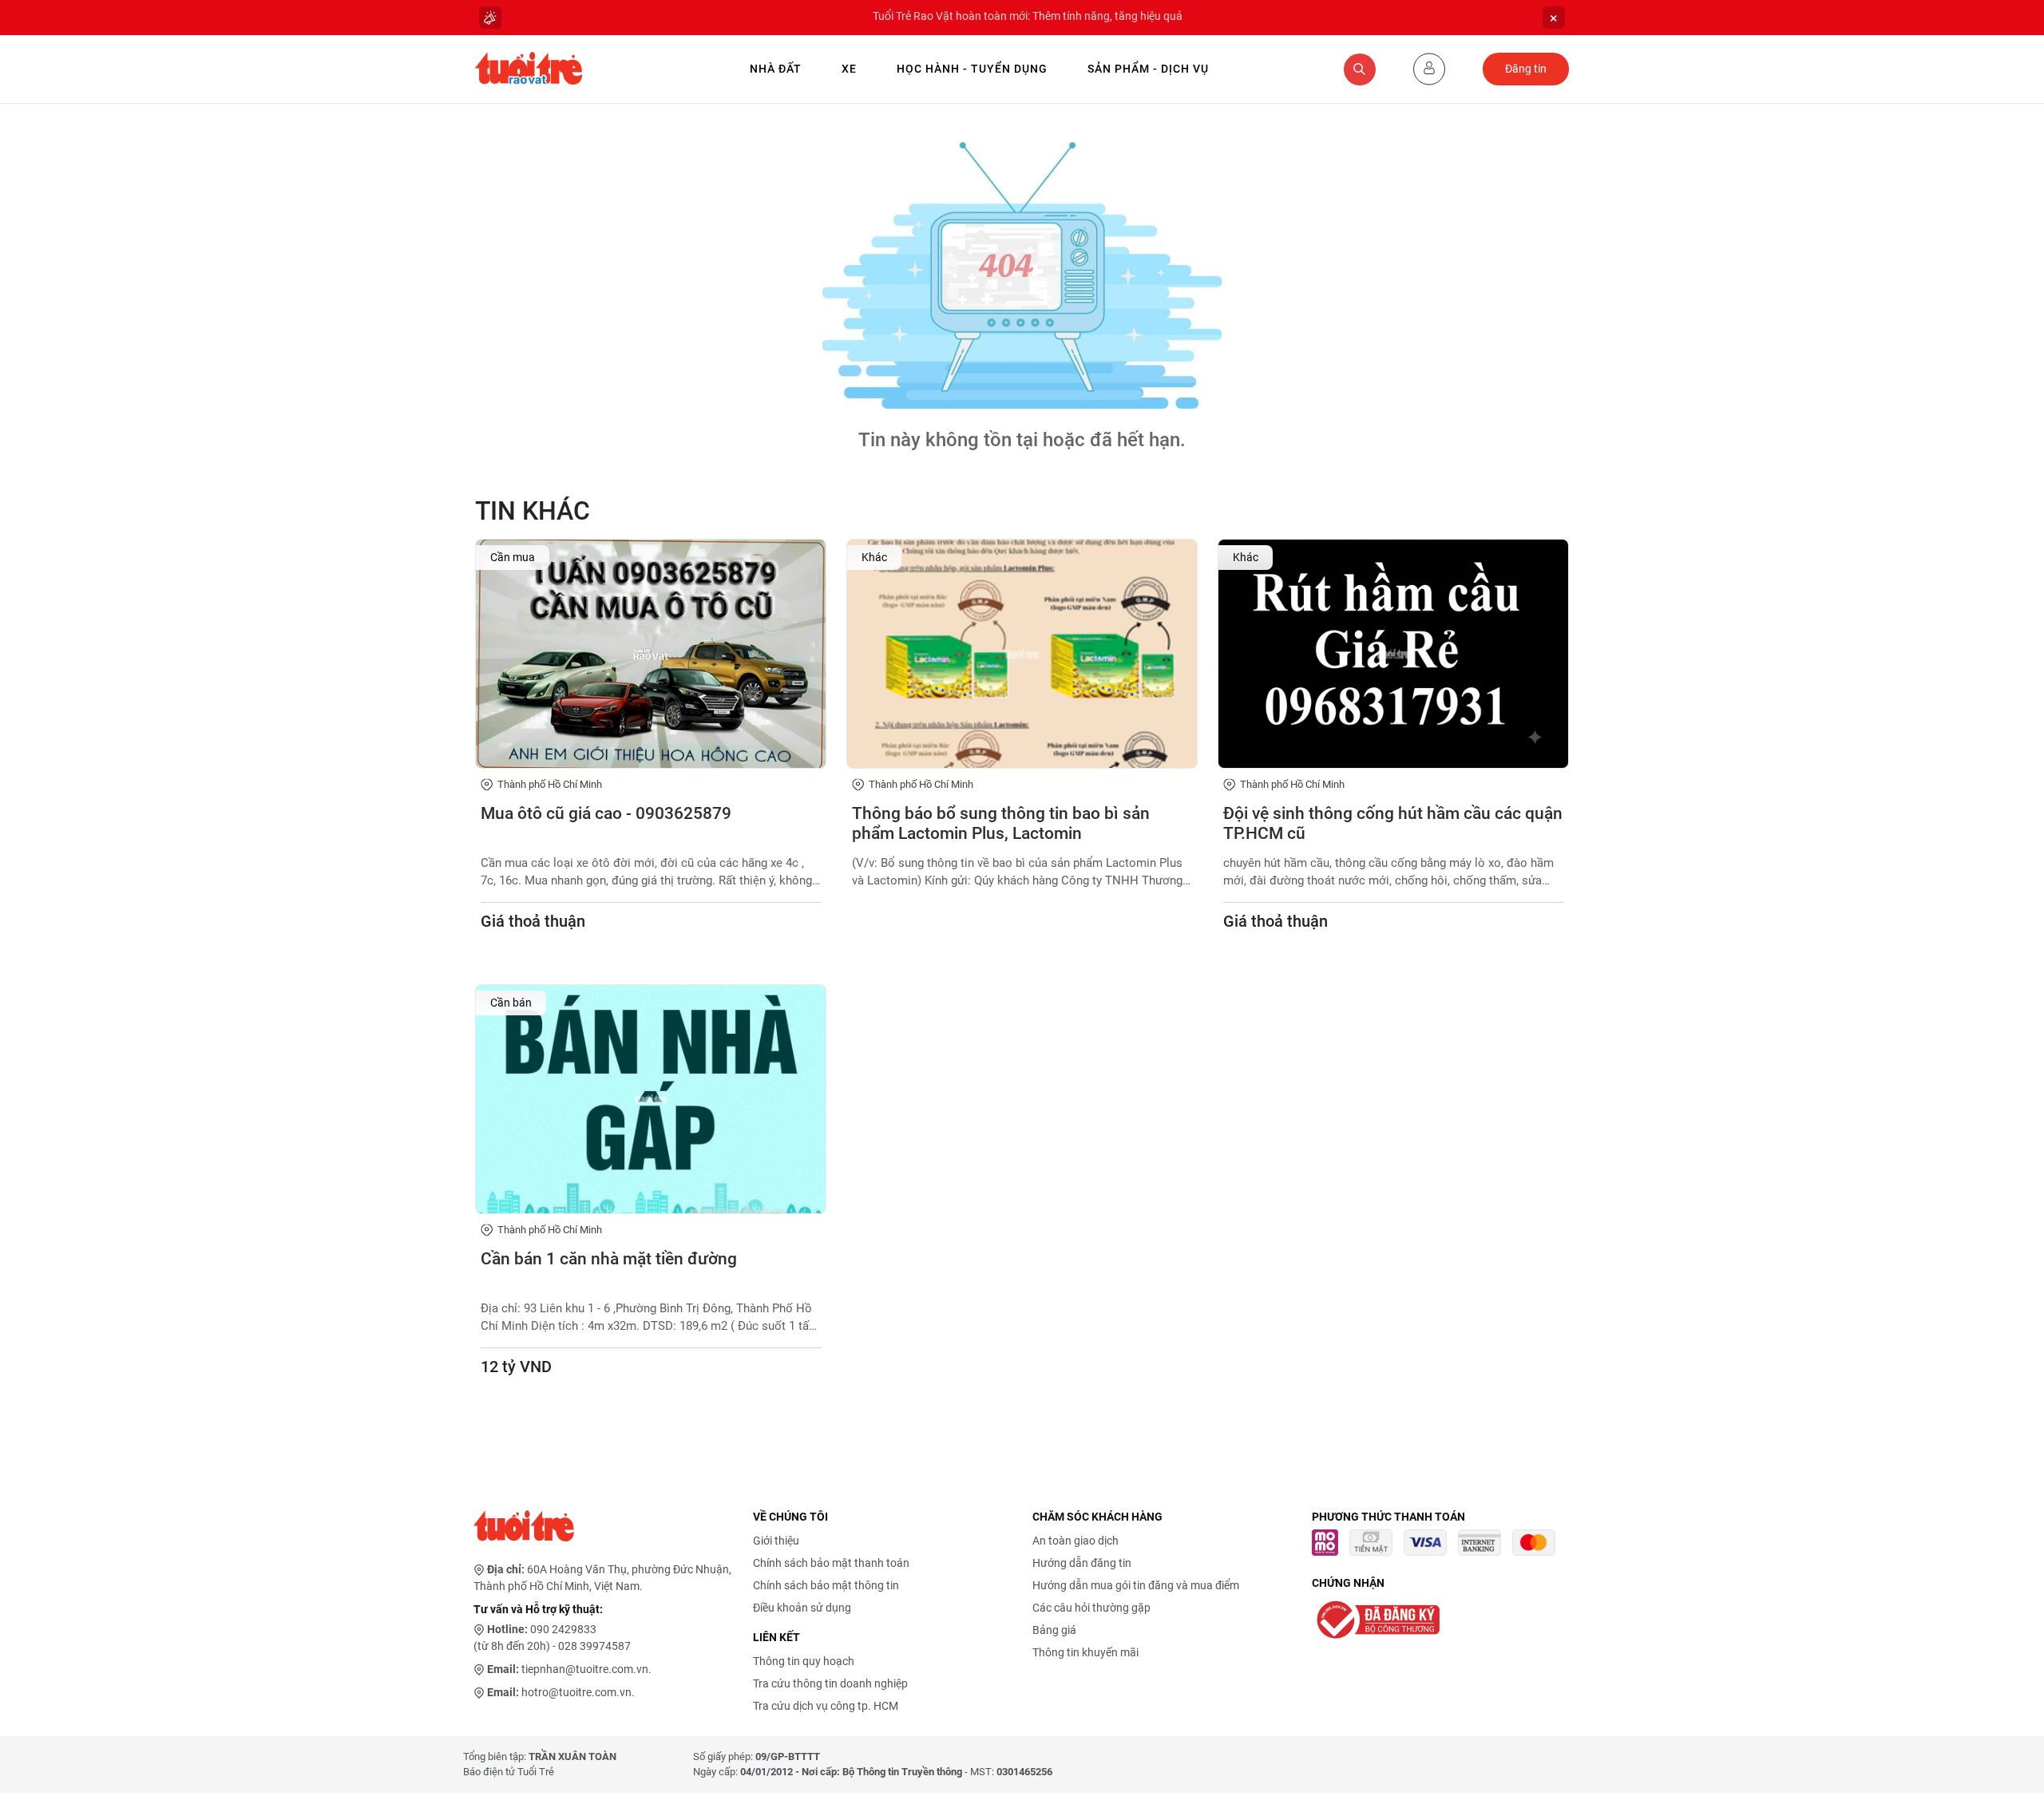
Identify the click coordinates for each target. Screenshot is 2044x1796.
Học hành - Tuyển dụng (972, 69)
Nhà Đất (776, 69)
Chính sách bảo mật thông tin (826, 1585)
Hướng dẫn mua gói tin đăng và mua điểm (1136, 1585)
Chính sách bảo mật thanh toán (831, 1563)
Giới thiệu (776, 1541)
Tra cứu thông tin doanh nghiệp (830, 1683)
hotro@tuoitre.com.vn (576, 1692)
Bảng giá (1054, 1630)
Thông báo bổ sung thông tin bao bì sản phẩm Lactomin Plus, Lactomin (1001, 823)
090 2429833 (563, 1629)
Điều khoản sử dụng (802, 1608)
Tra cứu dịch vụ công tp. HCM (826, 1706)
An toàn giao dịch (1075, 1541)
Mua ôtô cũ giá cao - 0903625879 (606, 813)
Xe (849, 69)
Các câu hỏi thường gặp (1091, 1608)
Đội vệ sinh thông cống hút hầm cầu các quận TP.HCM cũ (1393, 823)
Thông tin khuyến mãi (1085, 1652)
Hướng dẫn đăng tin (1082, 1563)
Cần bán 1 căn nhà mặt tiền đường (609, 1259)
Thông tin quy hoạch (804, 1661)
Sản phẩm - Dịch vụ (1148, 69)
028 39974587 (594, 1646)
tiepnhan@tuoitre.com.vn (585, 1669)
